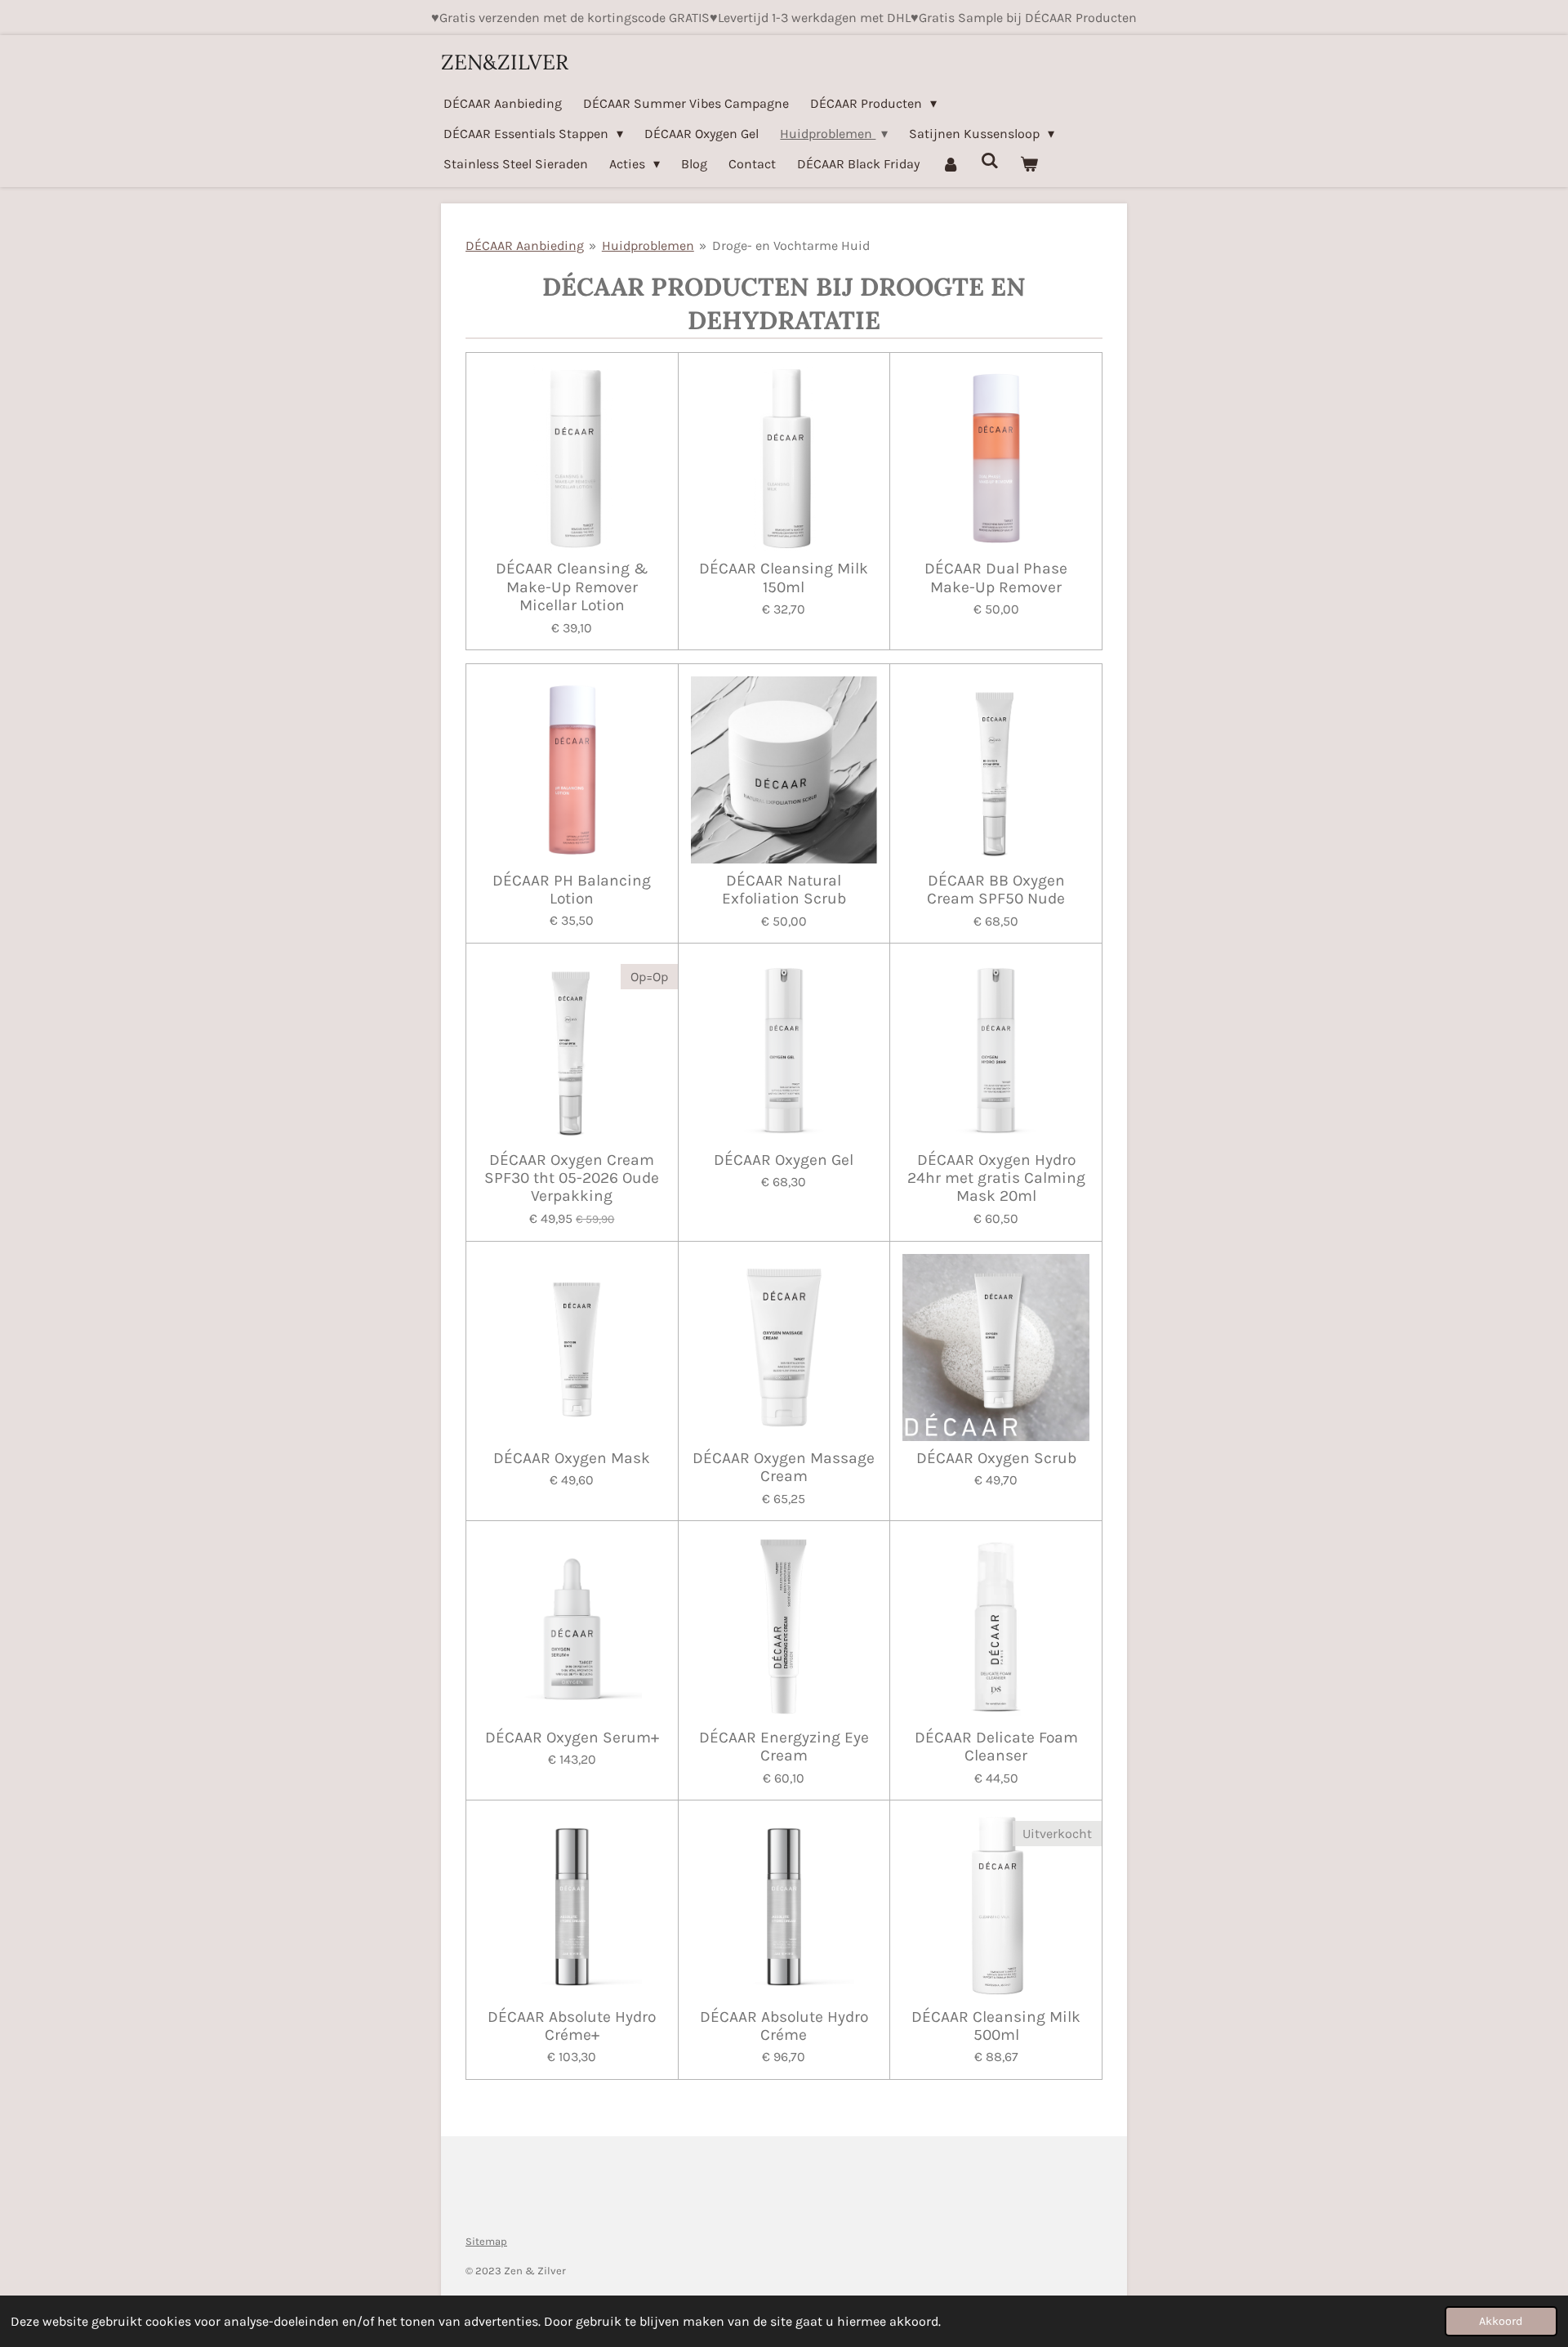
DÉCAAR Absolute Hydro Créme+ (572, 2026)
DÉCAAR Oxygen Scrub (996, 1458)
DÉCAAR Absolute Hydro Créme (784, 2026)
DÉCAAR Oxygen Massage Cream (784, 1467)
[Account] (950, 164)
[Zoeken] (990, 161)
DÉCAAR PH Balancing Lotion (572, 890)
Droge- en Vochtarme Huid (791, 245)
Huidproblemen (648, 245)
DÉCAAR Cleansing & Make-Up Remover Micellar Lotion (572, 587)
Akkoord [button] (1501, 2321)
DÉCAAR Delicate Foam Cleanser (996, 1747)
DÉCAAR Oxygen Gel (784, 1160)
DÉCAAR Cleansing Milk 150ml (784, 578)
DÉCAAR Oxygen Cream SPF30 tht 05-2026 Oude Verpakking (572, 1178)
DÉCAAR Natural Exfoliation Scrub (784, 890)
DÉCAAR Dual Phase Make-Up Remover (996, 578)
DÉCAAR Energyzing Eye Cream (784, 1747)
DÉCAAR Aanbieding (525, 245)
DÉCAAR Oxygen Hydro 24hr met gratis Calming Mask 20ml (996, 1178)
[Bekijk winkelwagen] (1029, 164)
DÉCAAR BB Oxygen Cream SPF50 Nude (996, 890)
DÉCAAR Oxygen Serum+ (572, 1738)
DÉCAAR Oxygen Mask (572, 1458)
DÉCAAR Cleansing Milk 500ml (996, 2026)
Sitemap (486, 2241)
